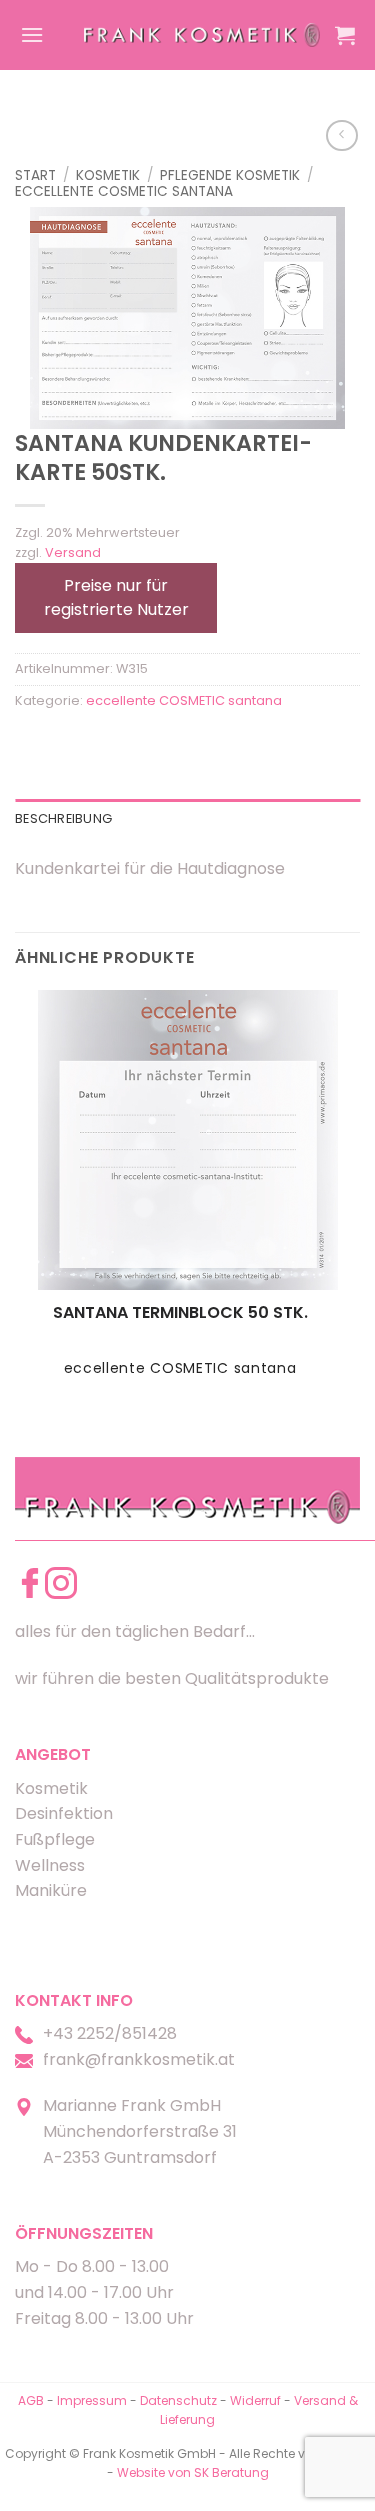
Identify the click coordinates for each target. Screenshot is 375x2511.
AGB (31, 2400)
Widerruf (255, 2400)
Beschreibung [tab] (63, 818)
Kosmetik (108, 175)
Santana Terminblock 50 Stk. (180, 1313)
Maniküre (51, 1890)
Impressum (93, 2400)
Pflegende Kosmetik (230, 175)
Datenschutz (178, 2400)
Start (35, 175)
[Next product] (341, 135)
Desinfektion (64, 1813)
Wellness (50, 1865)
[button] (32, 34)
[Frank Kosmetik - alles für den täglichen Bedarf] (202, 35)
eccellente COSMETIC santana (124, 191)
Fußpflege (55, 1839)
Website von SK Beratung (193, 2472)
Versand (73, 552)
